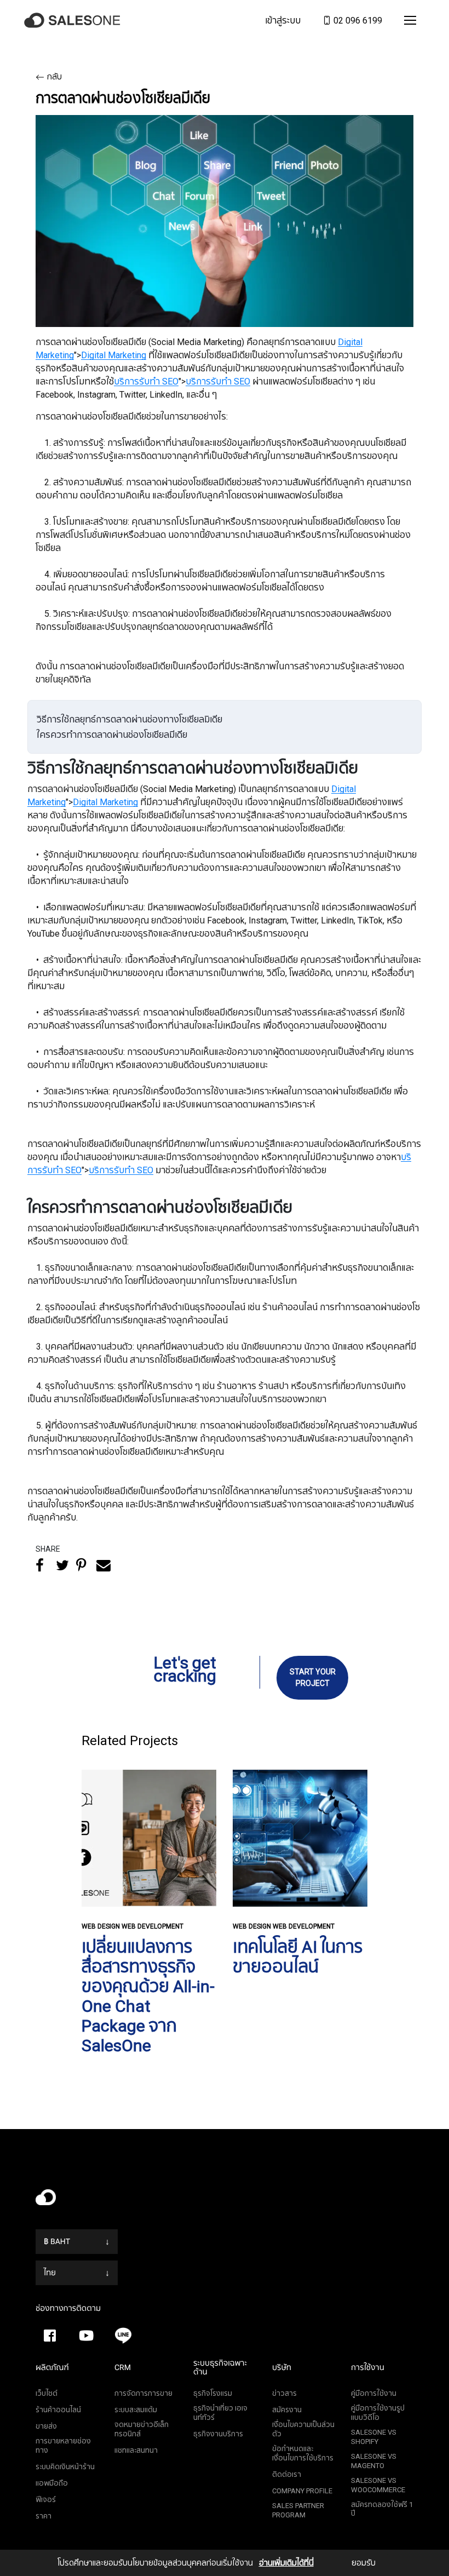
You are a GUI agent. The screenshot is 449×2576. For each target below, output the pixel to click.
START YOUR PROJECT (313, 1677)
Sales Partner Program (298, 2510)
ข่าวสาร (284, 2393)
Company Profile (302, 2491)
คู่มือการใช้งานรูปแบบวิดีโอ (378, 2413)
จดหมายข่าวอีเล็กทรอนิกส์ (142, 2429)
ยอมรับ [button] (364, 2563)
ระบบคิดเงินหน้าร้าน (65, 2467)
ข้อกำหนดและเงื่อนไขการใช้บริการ (303, 2453)
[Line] (123, 2336)
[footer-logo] (225, 2200)
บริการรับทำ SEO (146, 381)
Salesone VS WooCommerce (378, 2485)
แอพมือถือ (52, 2483)
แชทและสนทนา (136, 2450)
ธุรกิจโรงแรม (213, 2393)
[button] (410, 20)
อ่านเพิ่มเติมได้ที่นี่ (286, 2563)
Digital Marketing (114, 355)
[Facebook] (50, 2336)
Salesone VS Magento (374, 2461)
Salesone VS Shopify (374, 2437)
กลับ (54, 77)
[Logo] (74, 21)
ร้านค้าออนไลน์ (58, 2410)
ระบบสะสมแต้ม (136, 2410)
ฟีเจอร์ (46, 2500)
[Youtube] (87, 2336)
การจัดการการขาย (143, 2393)
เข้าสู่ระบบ (283, 20)
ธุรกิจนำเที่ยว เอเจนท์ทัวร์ (220, 2413)
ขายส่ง (46, 2426)
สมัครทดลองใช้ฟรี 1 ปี (382, 2509)
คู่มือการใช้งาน (374, 2393)
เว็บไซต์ (47, 2393)
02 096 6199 (357, 20)
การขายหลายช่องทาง (63, 2446)
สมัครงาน (287, 2410)
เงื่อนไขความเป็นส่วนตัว (303, 2429)
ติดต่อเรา (287, 2474)
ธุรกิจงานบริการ (218, 2434)
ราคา (44, 2516)
